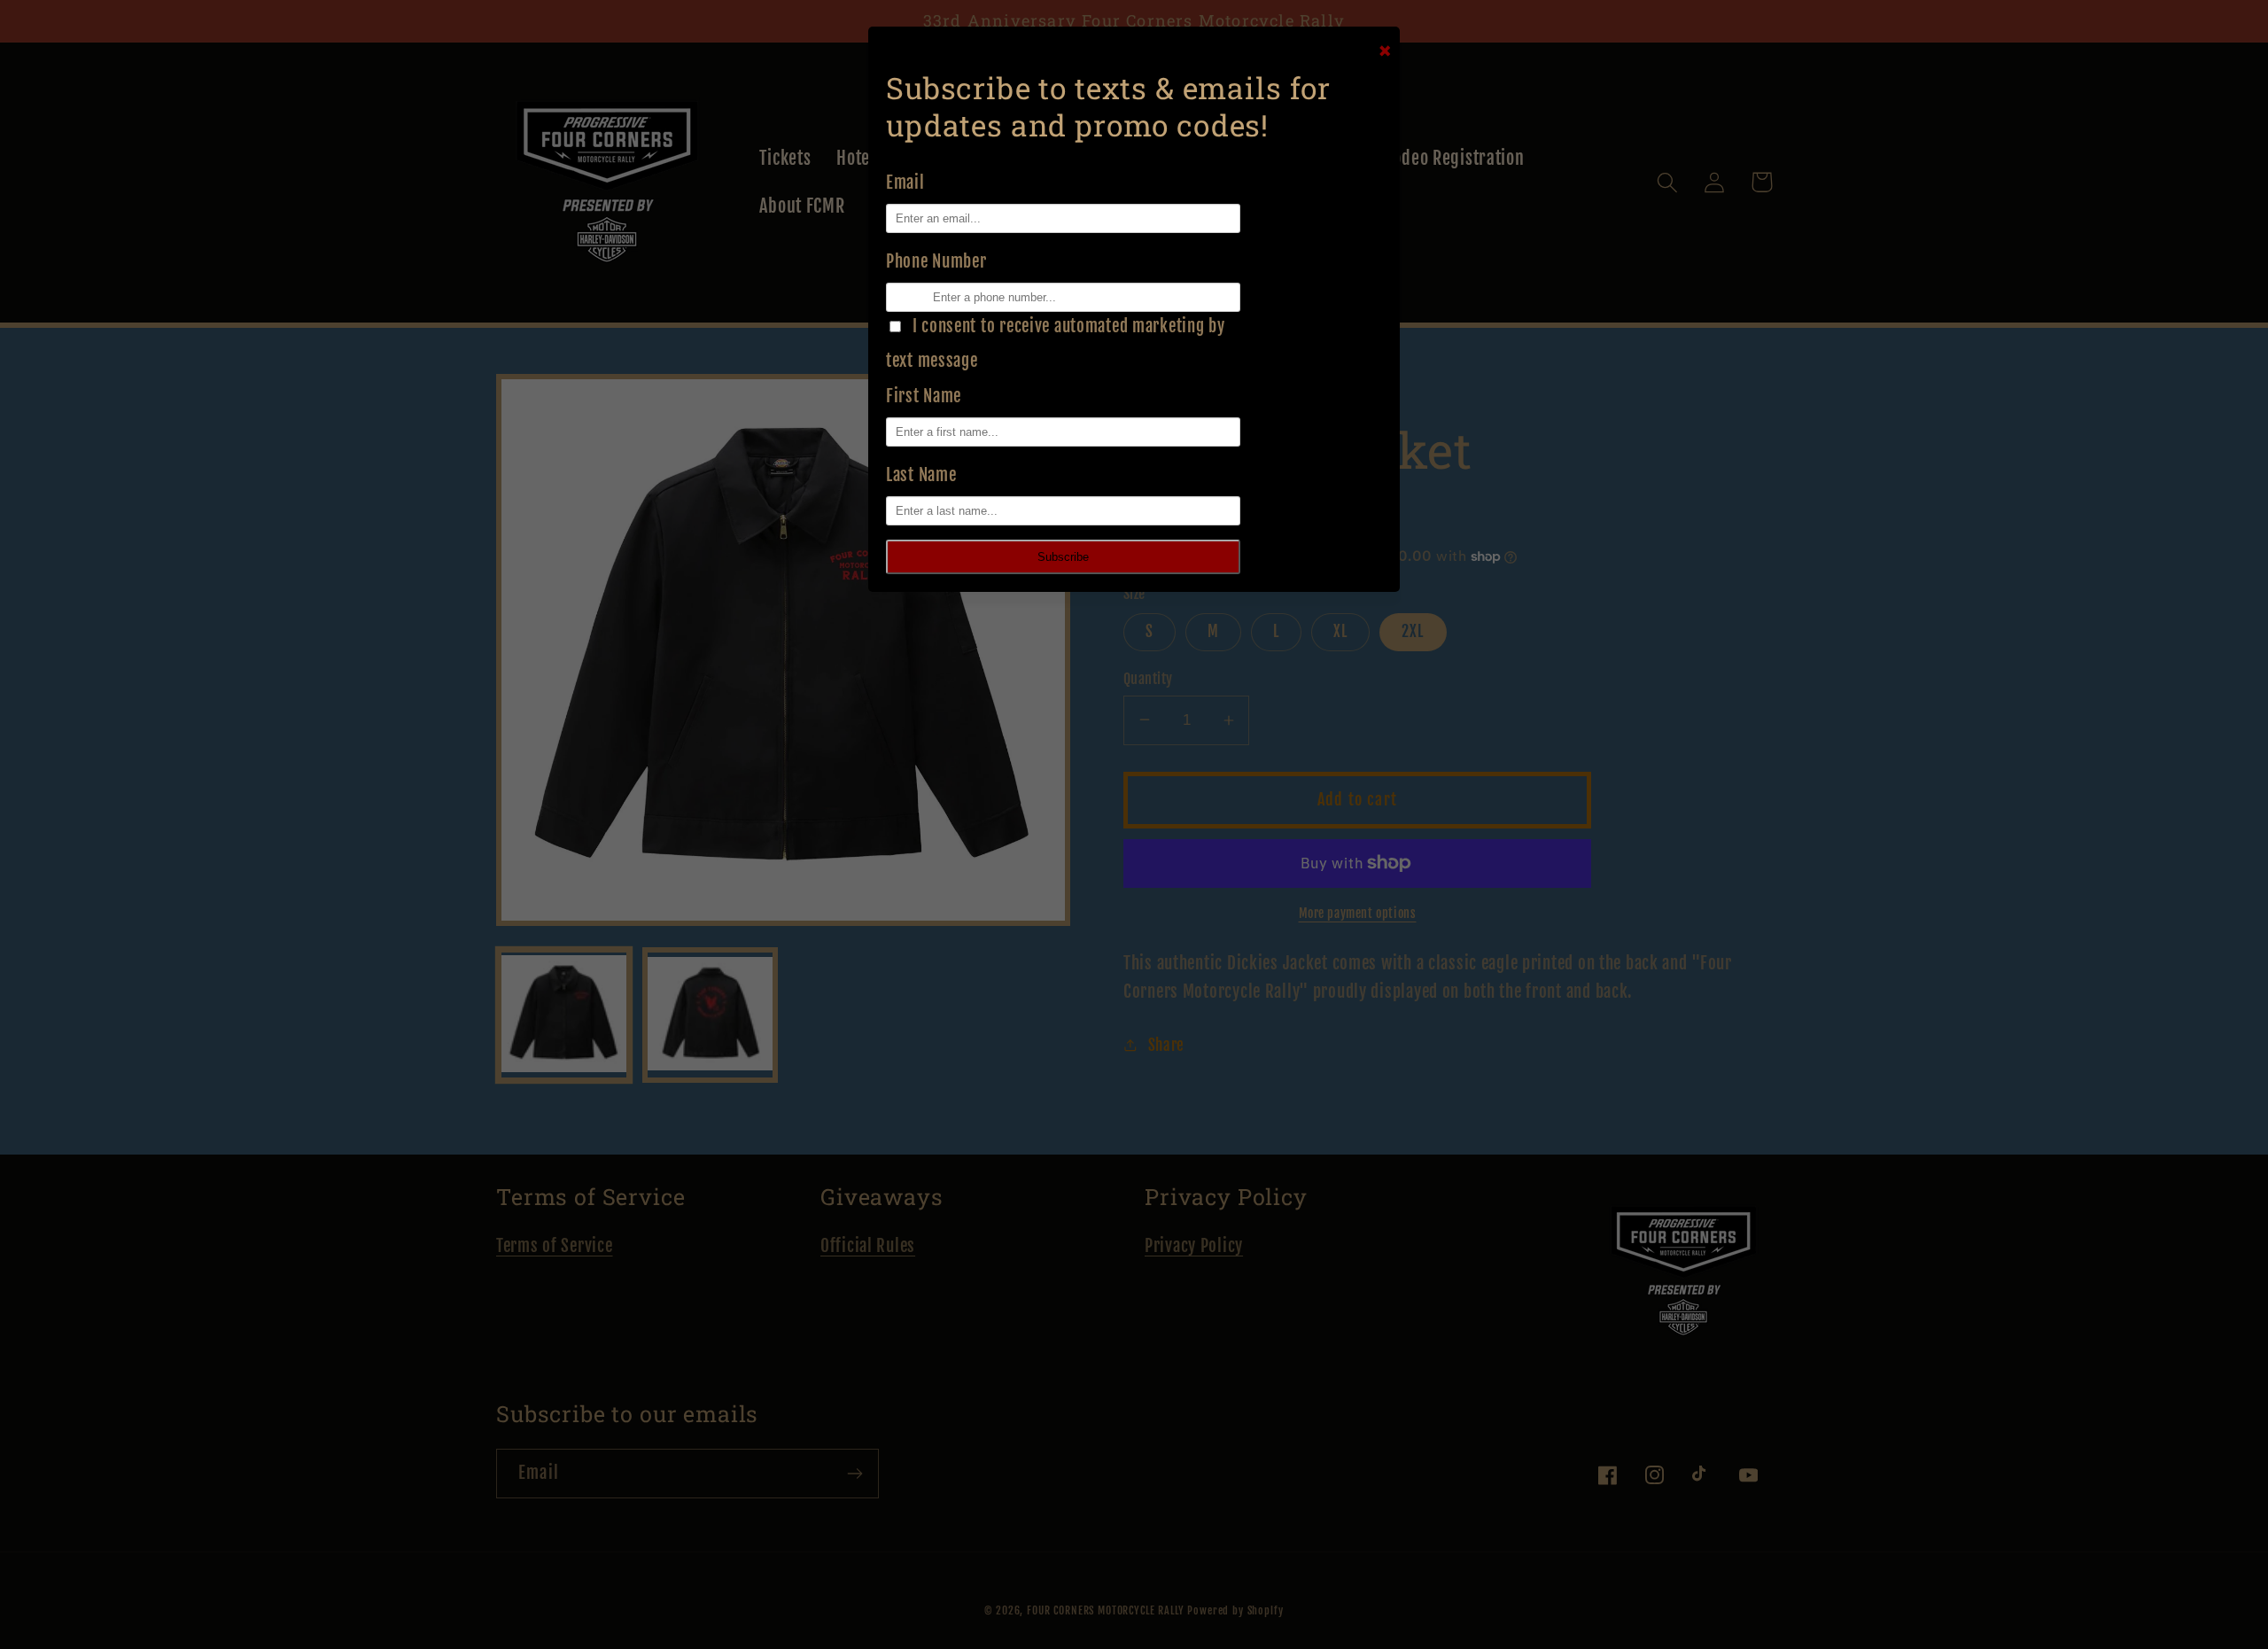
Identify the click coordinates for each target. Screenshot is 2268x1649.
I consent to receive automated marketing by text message (1056, 343)
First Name (924, 396)
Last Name (921, 475)
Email (905, 183)
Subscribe (1063, 557)
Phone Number (936, 261)
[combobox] (893, 297)
